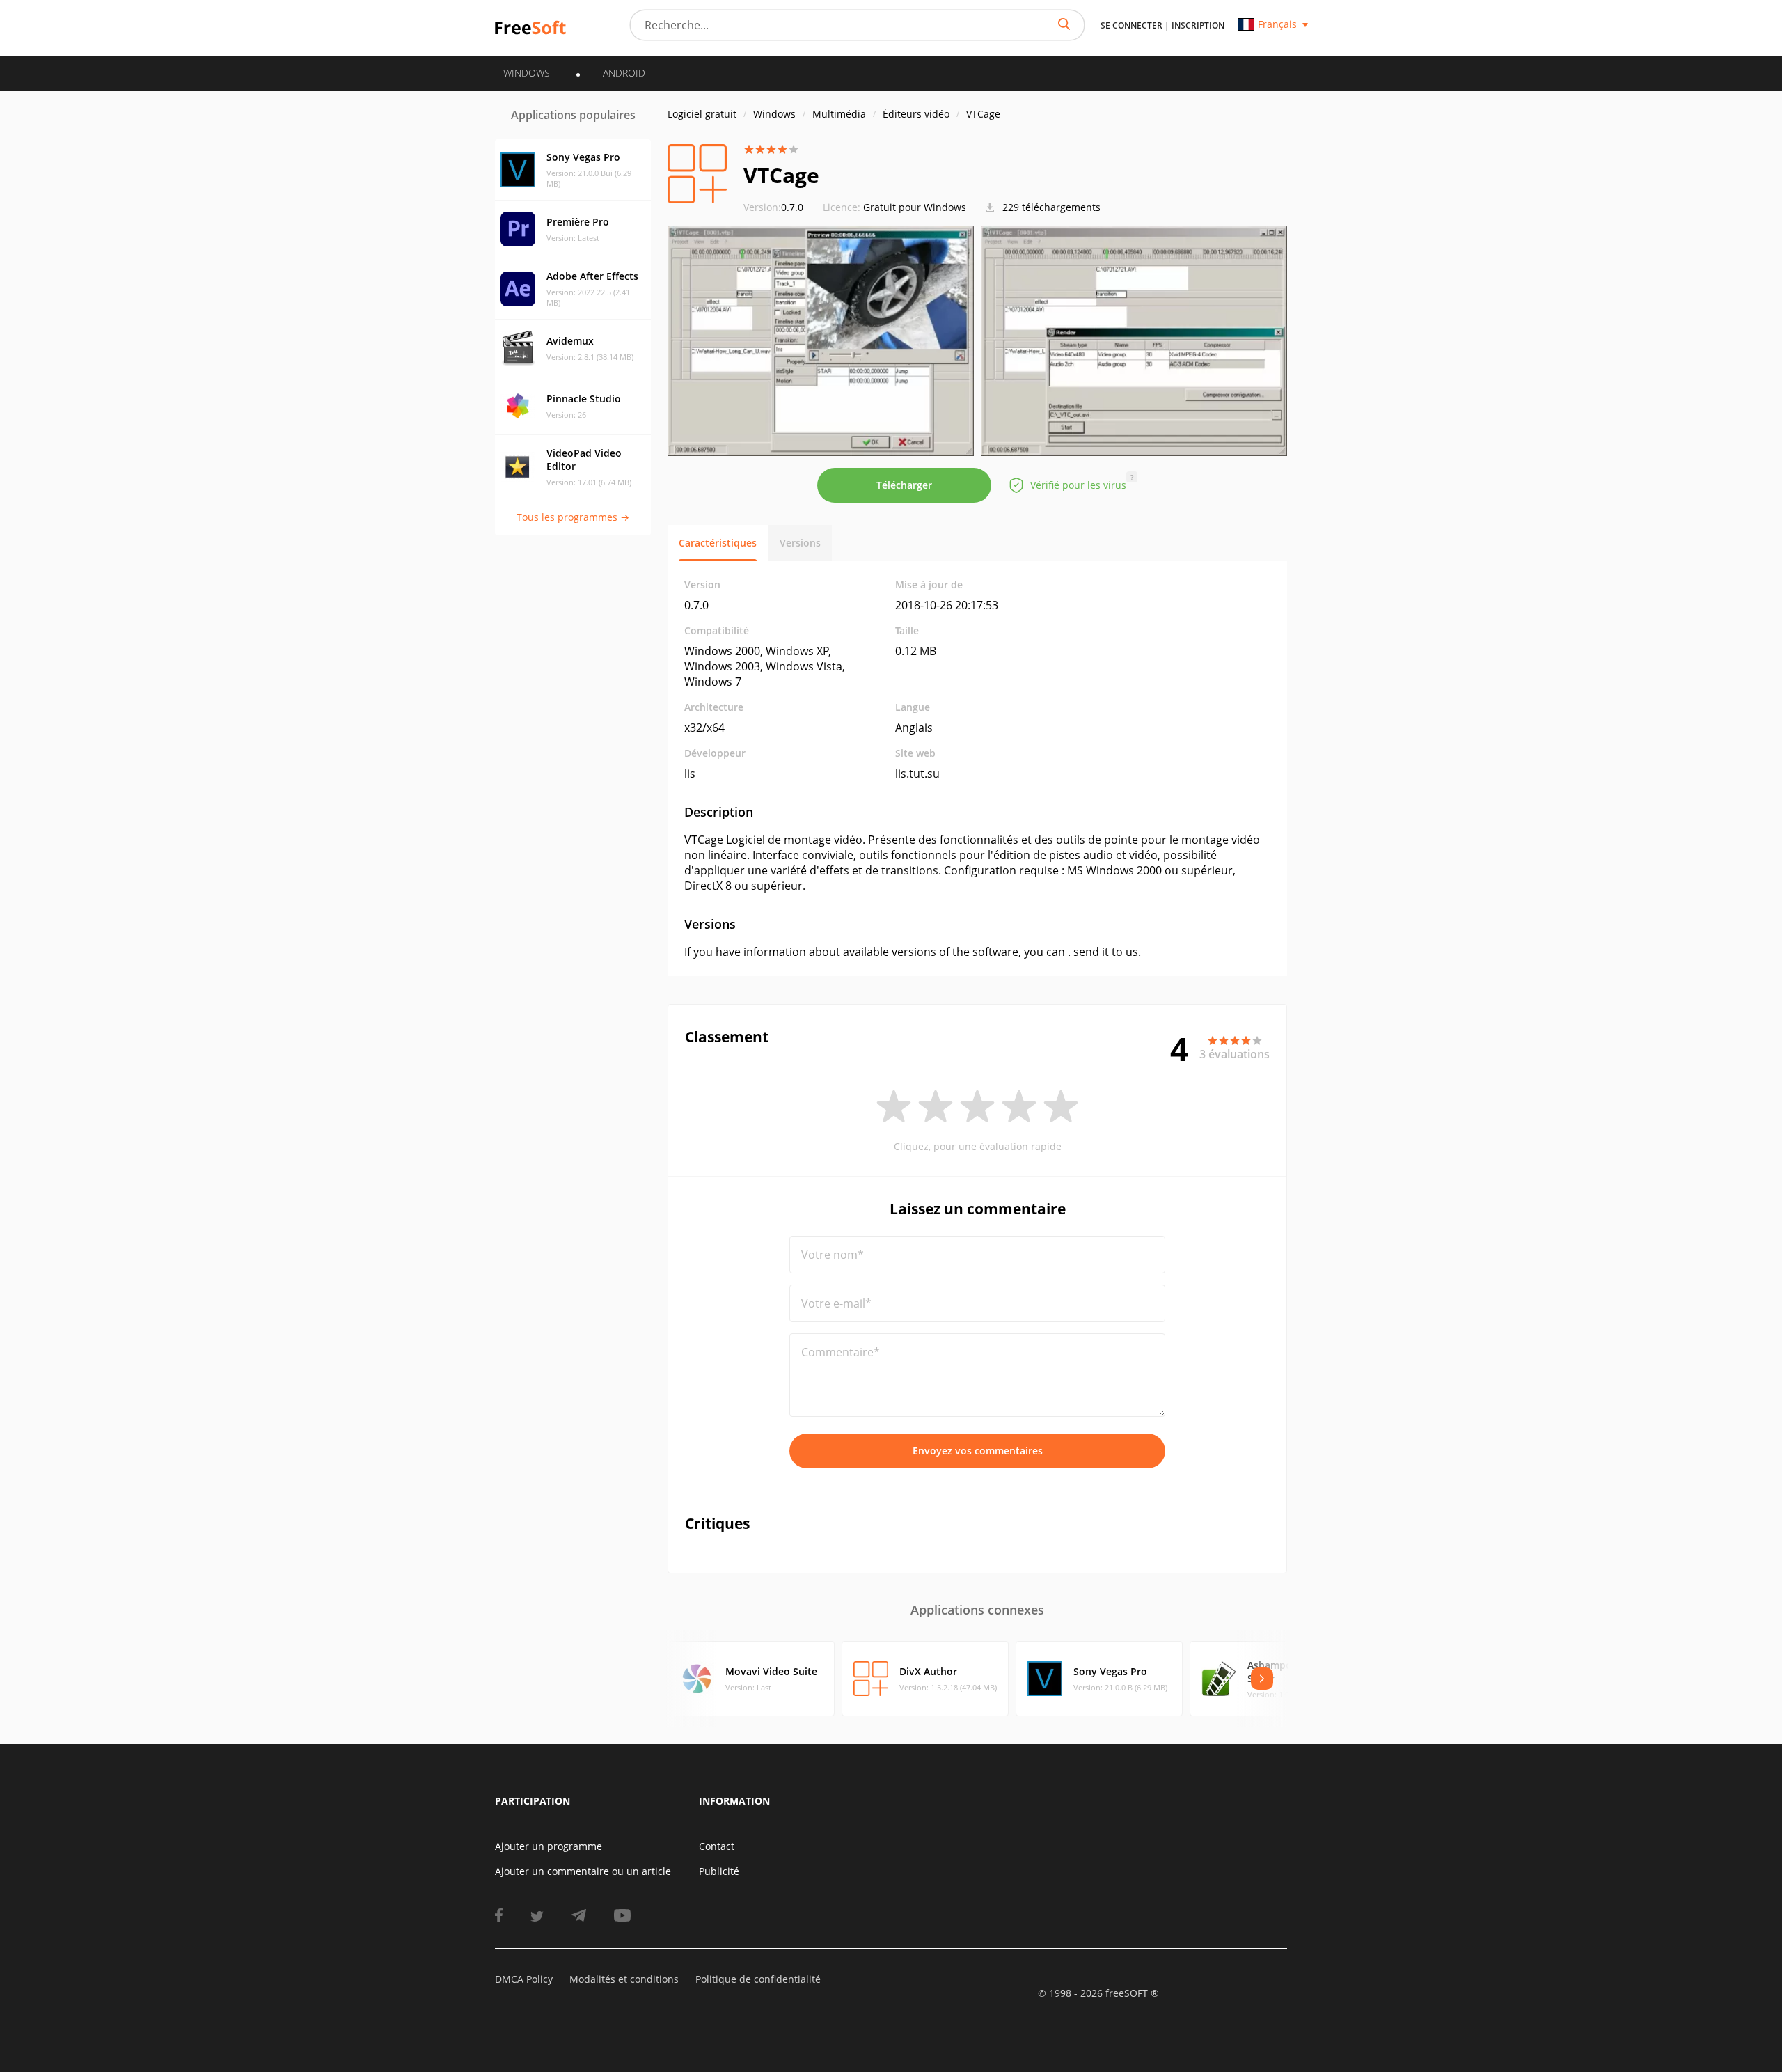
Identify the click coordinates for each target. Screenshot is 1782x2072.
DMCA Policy (524, 1979)
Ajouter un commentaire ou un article (583, 1871)
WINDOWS (527, 73)
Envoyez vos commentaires (978, 1451)
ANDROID (624, 73)
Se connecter (1132, 25)
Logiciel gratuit (702, 114)
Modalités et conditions (624, 1979)
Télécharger (904, 485)
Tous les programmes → (573, 517)
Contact (717, 1846)
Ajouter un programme (549, 1846)
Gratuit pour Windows (915, 207)
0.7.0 (773, 207)
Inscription (1198, 25)
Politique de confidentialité (758, 1979)
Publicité (719, 1871)
